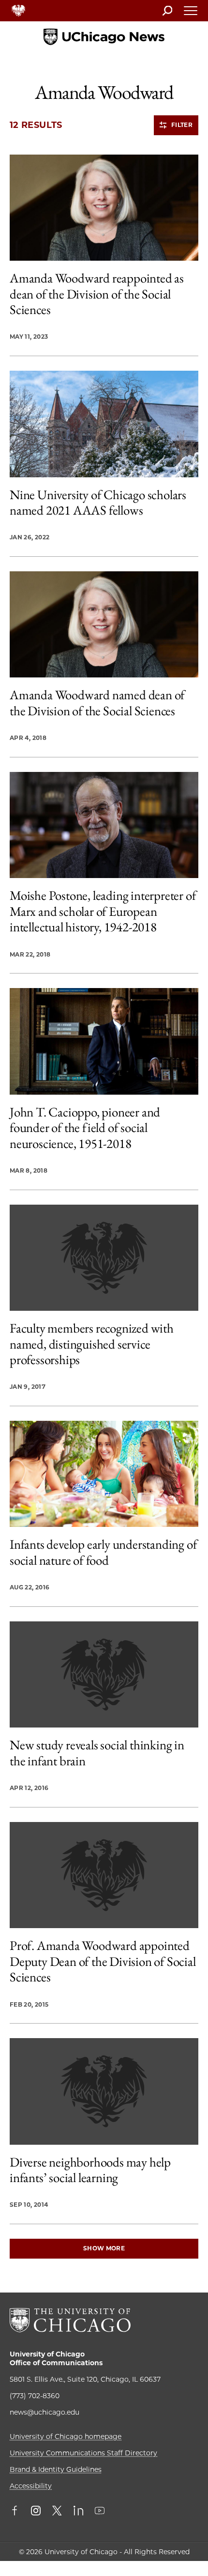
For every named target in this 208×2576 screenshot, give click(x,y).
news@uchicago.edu (45, 2412)
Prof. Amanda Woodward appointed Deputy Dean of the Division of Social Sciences (103, 1961)
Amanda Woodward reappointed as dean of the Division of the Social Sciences (97, 294)
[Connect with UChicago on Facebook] (17, 2512)
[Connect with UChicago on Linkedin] (78, 2512)
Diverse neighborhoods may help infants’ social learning (90, 2170)
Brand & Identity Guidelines (56, 2469)
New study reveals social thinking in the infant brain (97, 1753)
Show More (104, 2248)
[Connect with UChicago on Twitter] (57, 2512)
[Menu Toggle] (191, 14)
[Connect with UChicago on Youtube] (100, 2512)
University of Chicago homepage (66, 2436)
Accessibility (31, 2486)
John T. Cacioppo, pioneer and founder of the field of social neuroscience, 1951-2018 (85, 1128)
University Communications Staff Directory (83, 2453)
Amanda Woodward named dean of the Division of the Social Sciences (97, 703)
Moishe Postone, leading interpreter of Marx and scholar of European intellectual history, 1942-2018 (103, 911)
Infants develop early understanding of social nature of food (103, 1552)
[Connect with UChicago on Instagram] (36, 2512)
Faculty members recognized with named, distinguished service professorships (92, 1344)
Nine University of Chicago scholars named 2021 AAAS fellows (98, 503)
